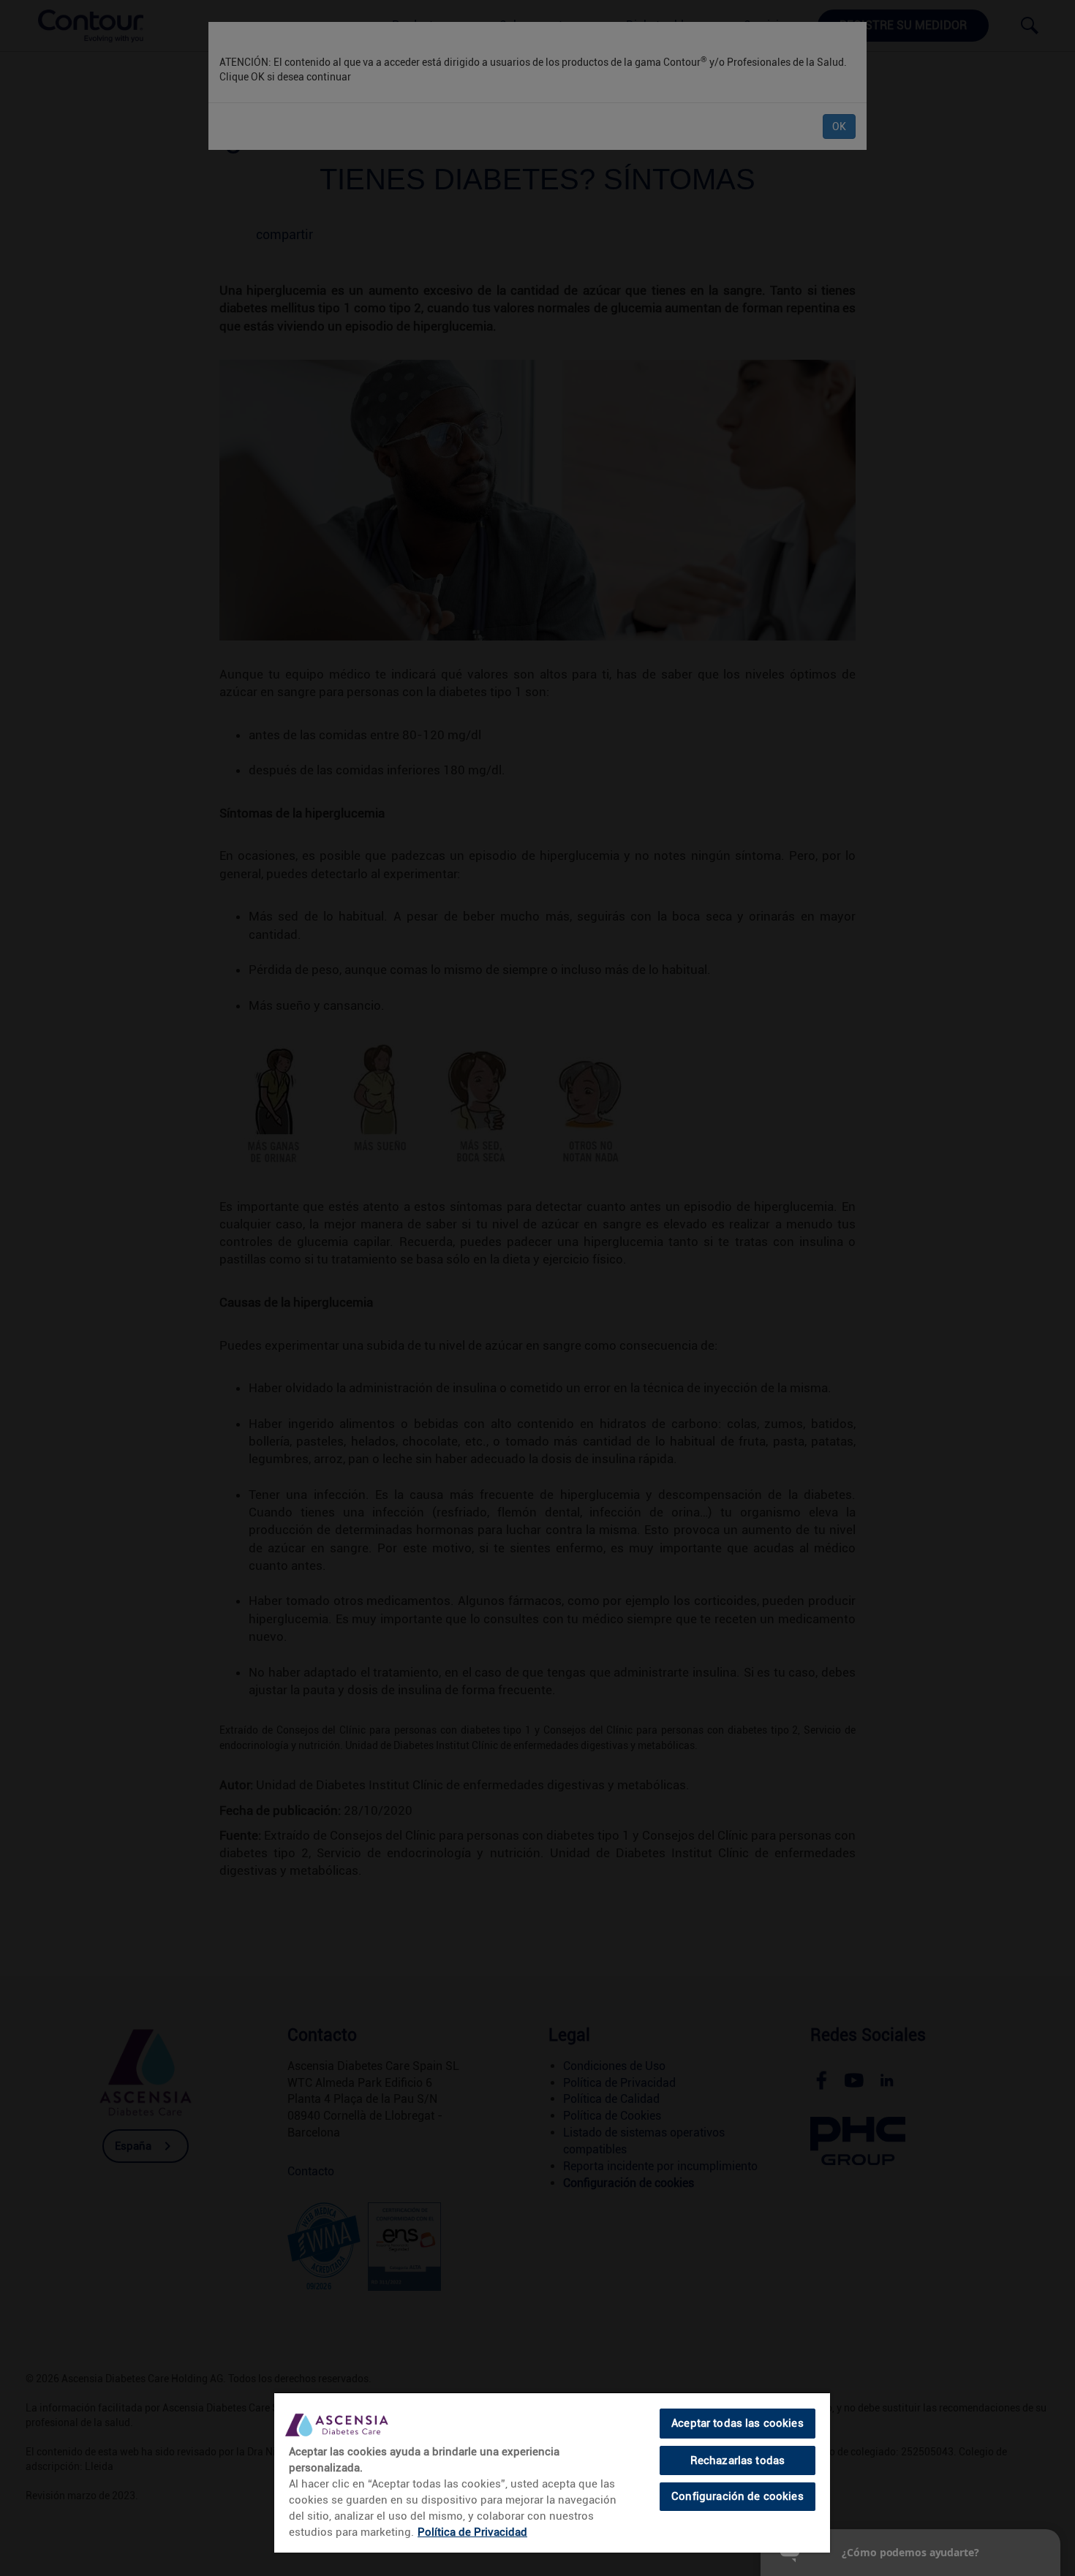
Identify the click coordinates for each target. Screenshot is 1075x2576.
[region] (552, 2472)
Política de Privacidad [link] (472, 2532)
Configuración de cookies (738, 2496)
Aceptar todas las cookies (738, 2423)
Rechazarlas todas (738, 2460)
